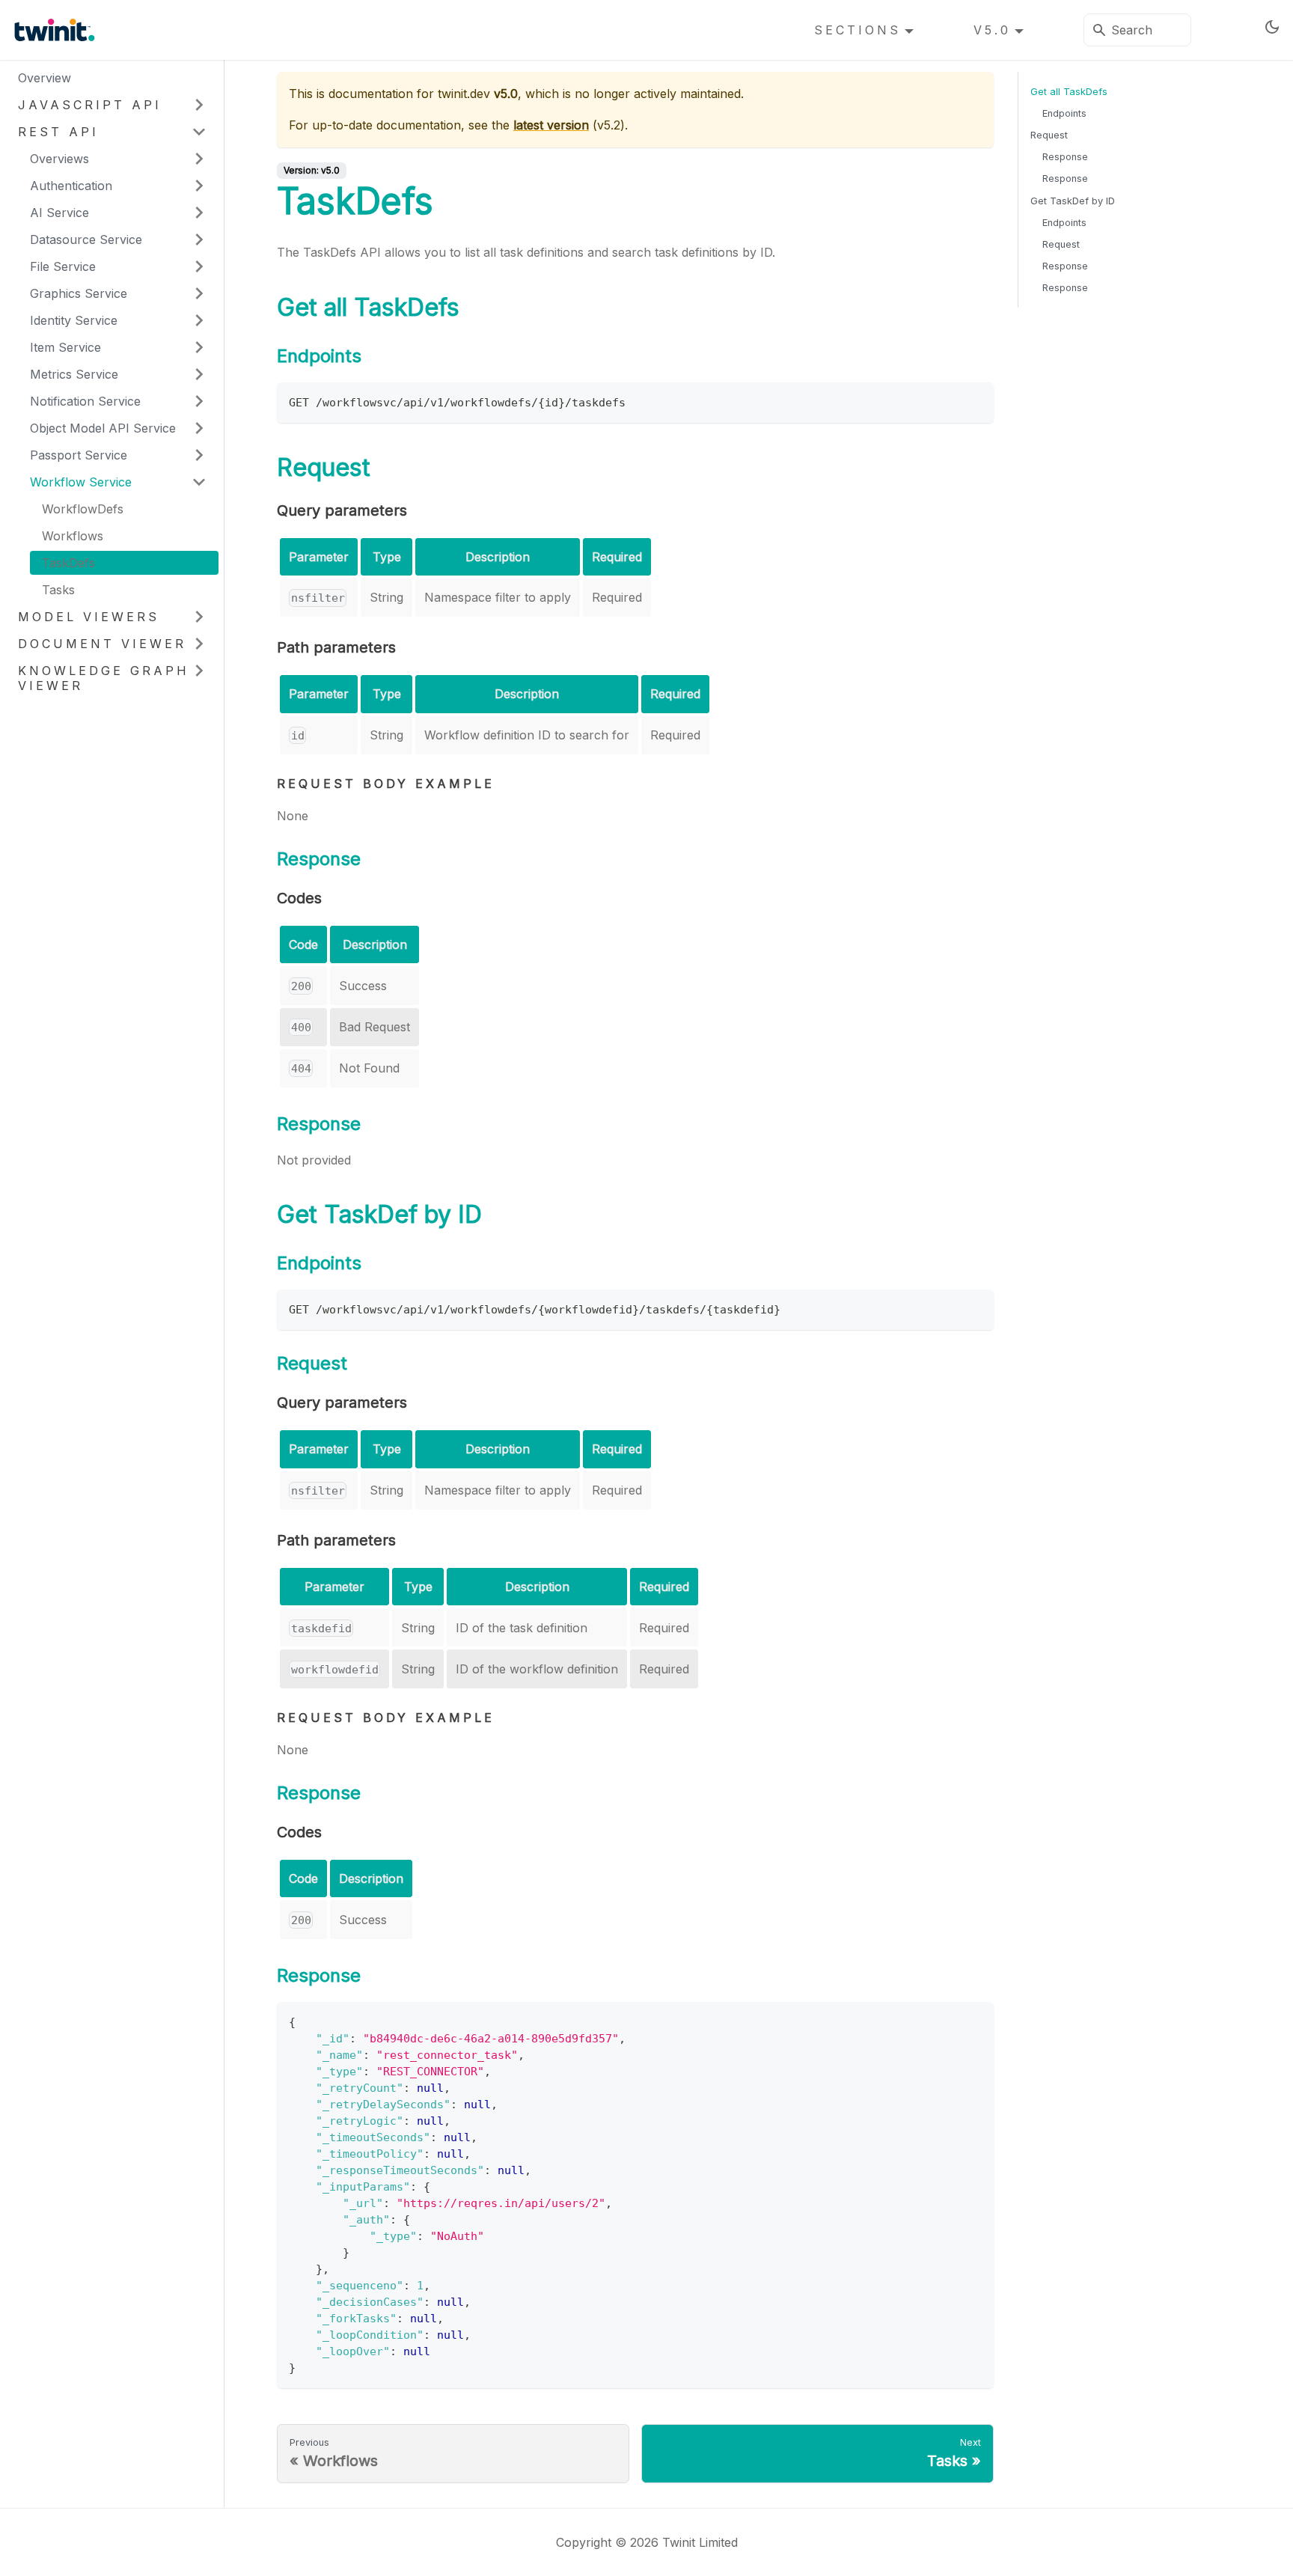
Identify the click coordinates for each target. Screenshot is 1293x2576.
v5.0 (992, 30)
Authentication (71, 186)
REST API (58, 132)
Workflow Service (81, 482)
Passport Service (79, 455)
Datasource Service (86, 239)
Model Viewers (89, 617)
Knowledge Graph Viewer (104, 678)
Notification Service (85, 401)
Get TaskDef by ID (1073, 201)
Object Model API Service (103, 428)
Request (1049, 135)
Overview (45, 78)
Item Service (65, 347)
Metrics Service (74, 374)
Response (1065, 157)
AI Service (59, 213)
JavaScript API (90, 105)
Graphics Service (79, 293)
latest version (551, 125)
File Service (63, 266)
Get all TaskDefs (1069, 92)
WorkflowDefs (83, 509)
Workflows (73, 536)
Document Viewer (102, 644)
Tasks (58, 590)
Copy (969, 399)
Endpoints (1064, 113)
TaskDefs (68, 563)
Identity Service (74, 320)
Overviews (59, 159)
